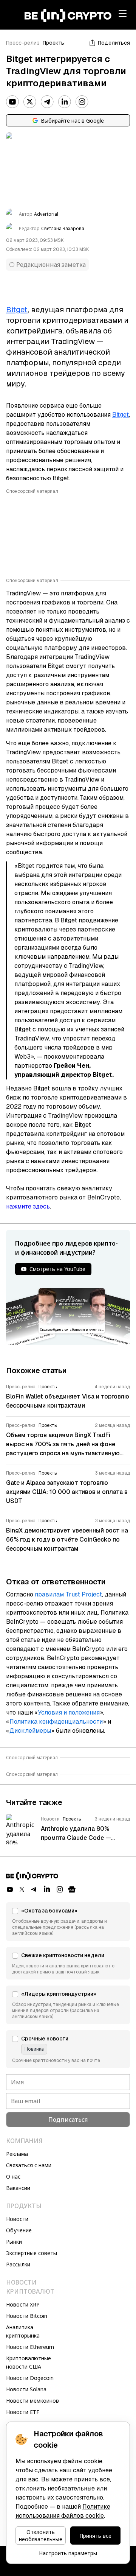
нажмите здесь (28, 1206)
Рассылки (18, 2264)
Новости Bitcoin (27, 2316)
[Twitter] (30, 102)
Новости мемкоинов (32, 2401)
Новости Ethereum (30, 2347)
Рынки (14, 2242)
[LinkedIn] (65, 102)
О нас (13, 2177)
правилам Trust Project (68, 1594)
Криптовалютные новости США (29, 2362)
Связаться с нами (29, 2165)
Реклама (17, 2154)
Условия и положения (69, 1712)
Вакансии (18, 2188)
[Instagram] (82, 102)
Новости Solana (26, 2389)
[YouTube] (12, 102)
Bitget (121, 415)
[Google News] (72, 1889)
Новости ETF (23, 2412)
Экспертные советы (32, 2253)
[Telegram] (47, 102)
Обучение (19, 2230)
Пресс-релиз (23, 43)
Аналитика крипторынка (23, 2331)
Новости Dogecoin (30, 2378)
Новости (17, 2219)
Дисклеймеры (30, 1731)
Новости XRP (23, 2304)
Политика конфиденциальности (56, 1722)
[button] (68, 1922)
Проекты (54, 43)
